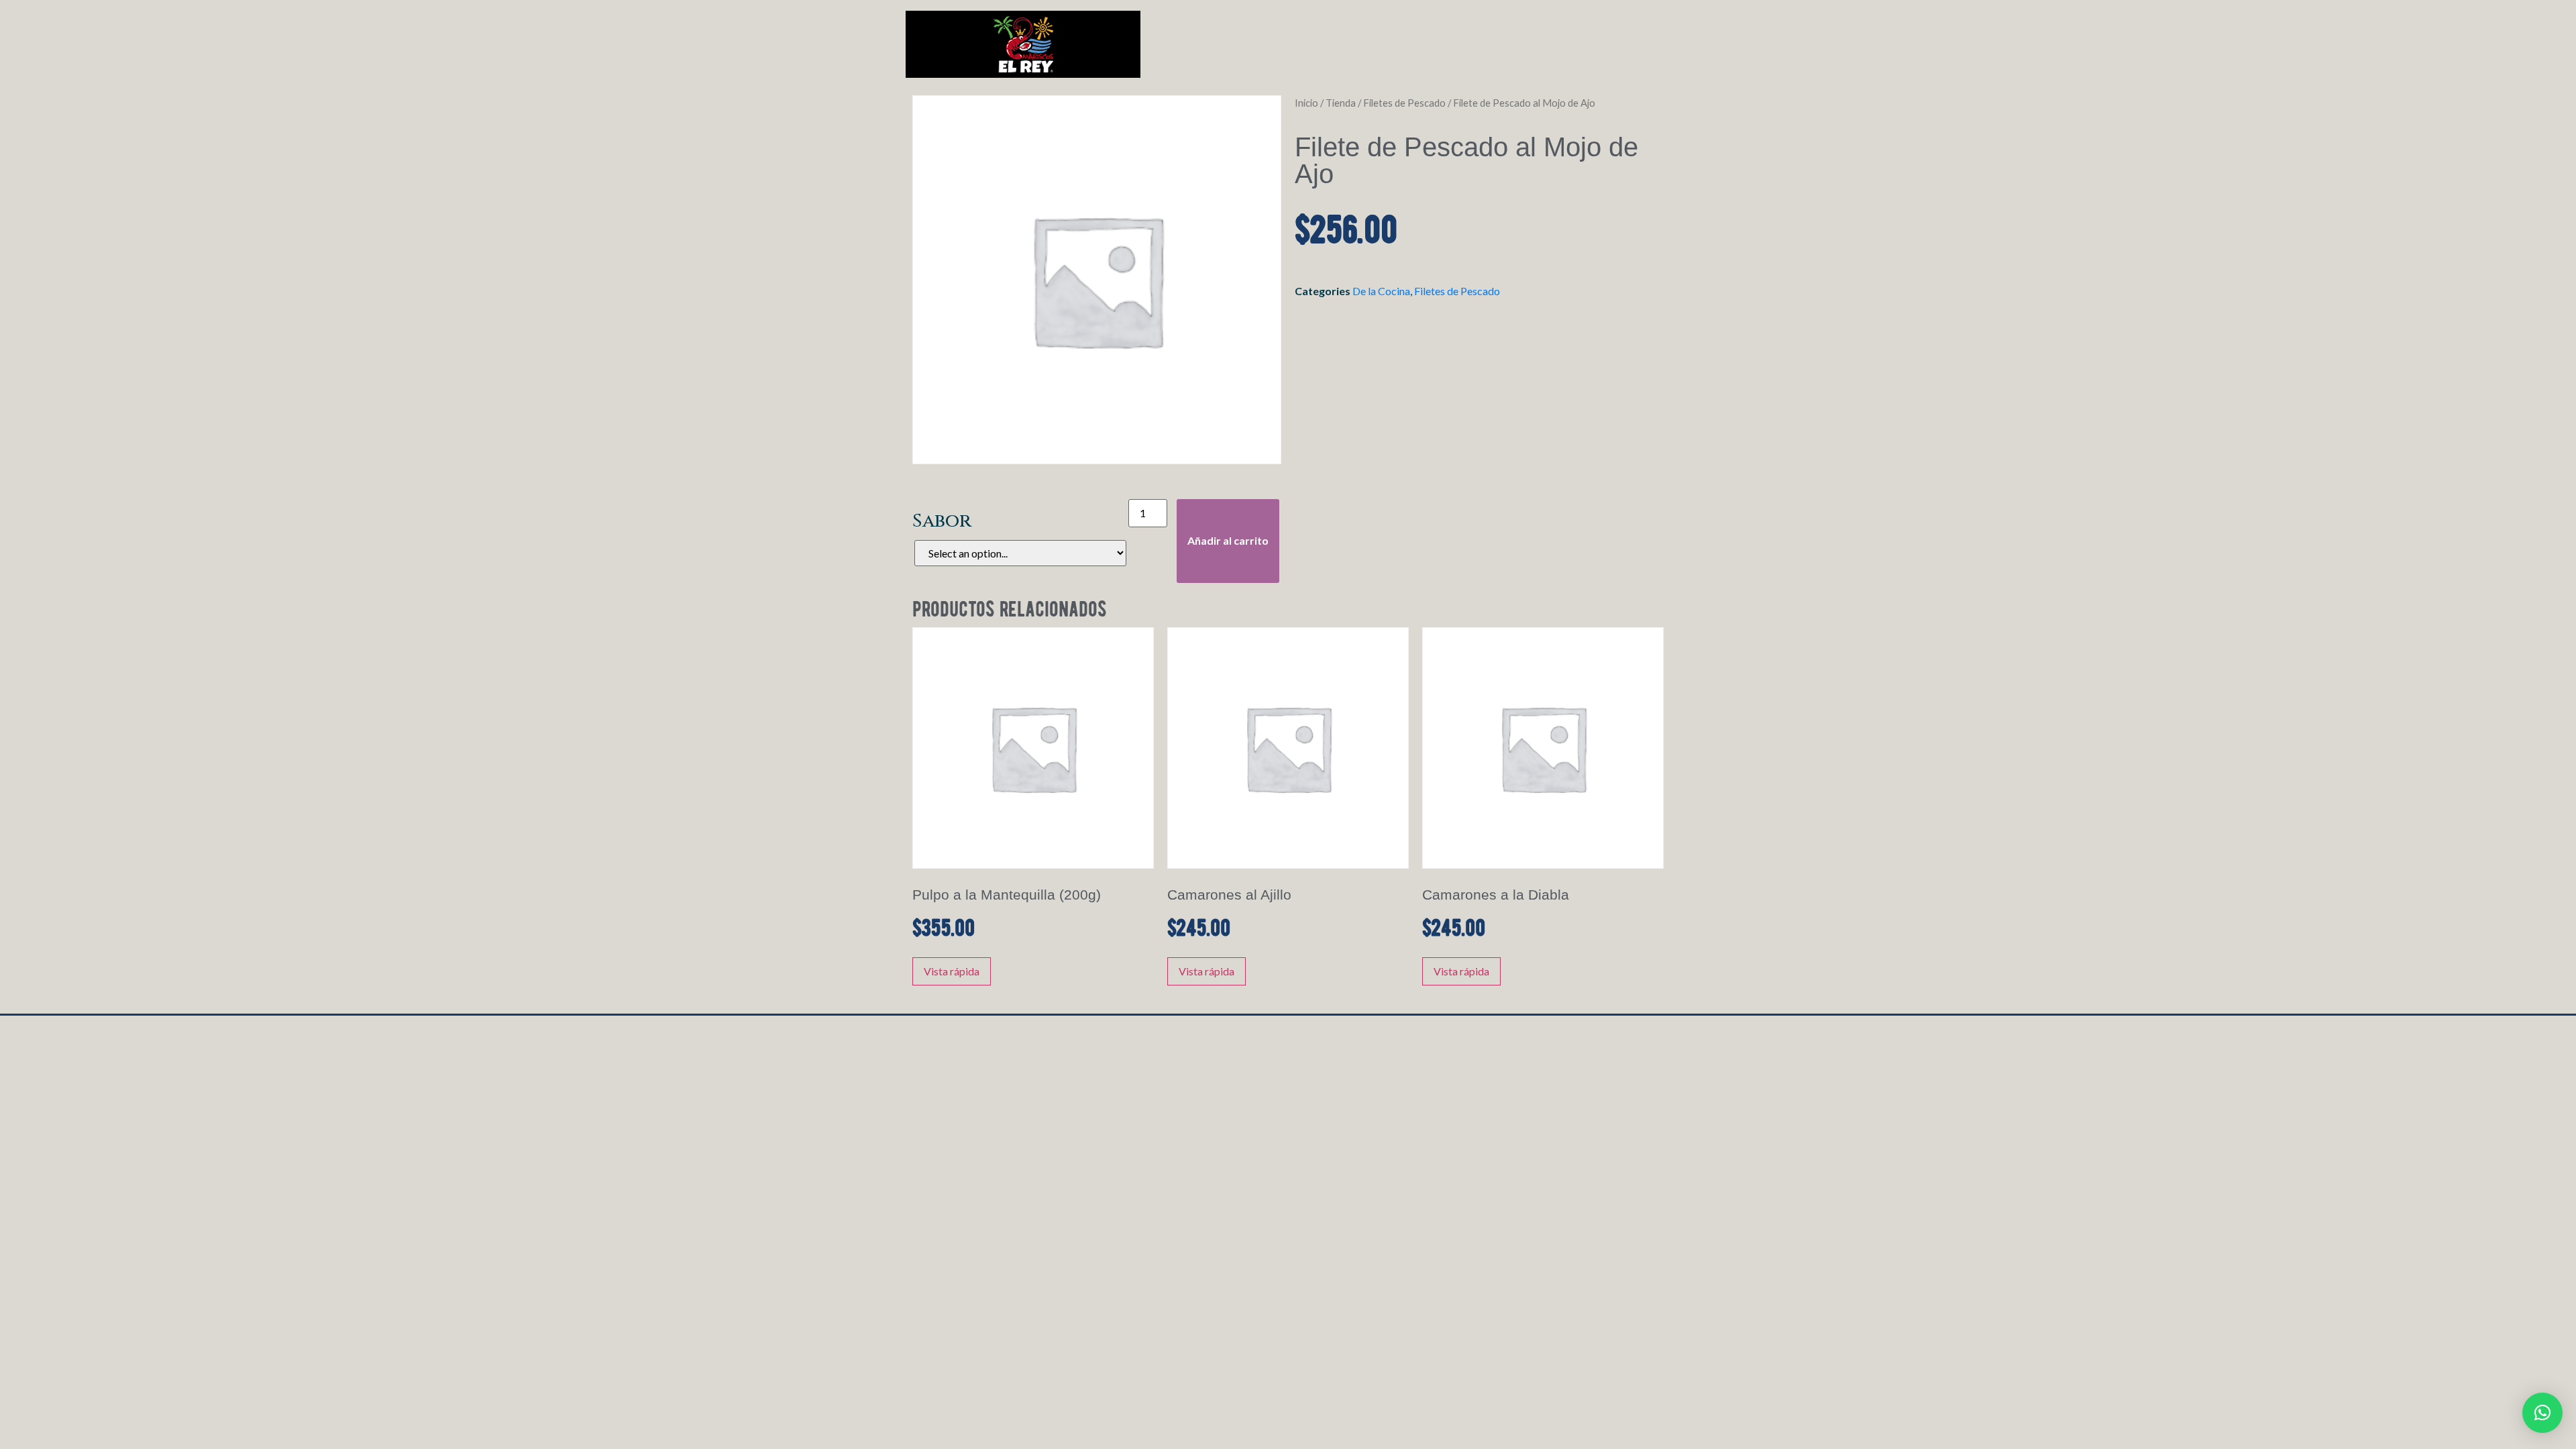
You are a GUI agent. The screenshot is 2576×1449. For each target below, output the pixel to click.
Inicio (1306, 103)
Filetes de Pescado (1404, 103)
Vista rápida (952, 971)
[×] (2542, 1413)
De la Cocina (1381, 291)
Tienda (1341, 103)
